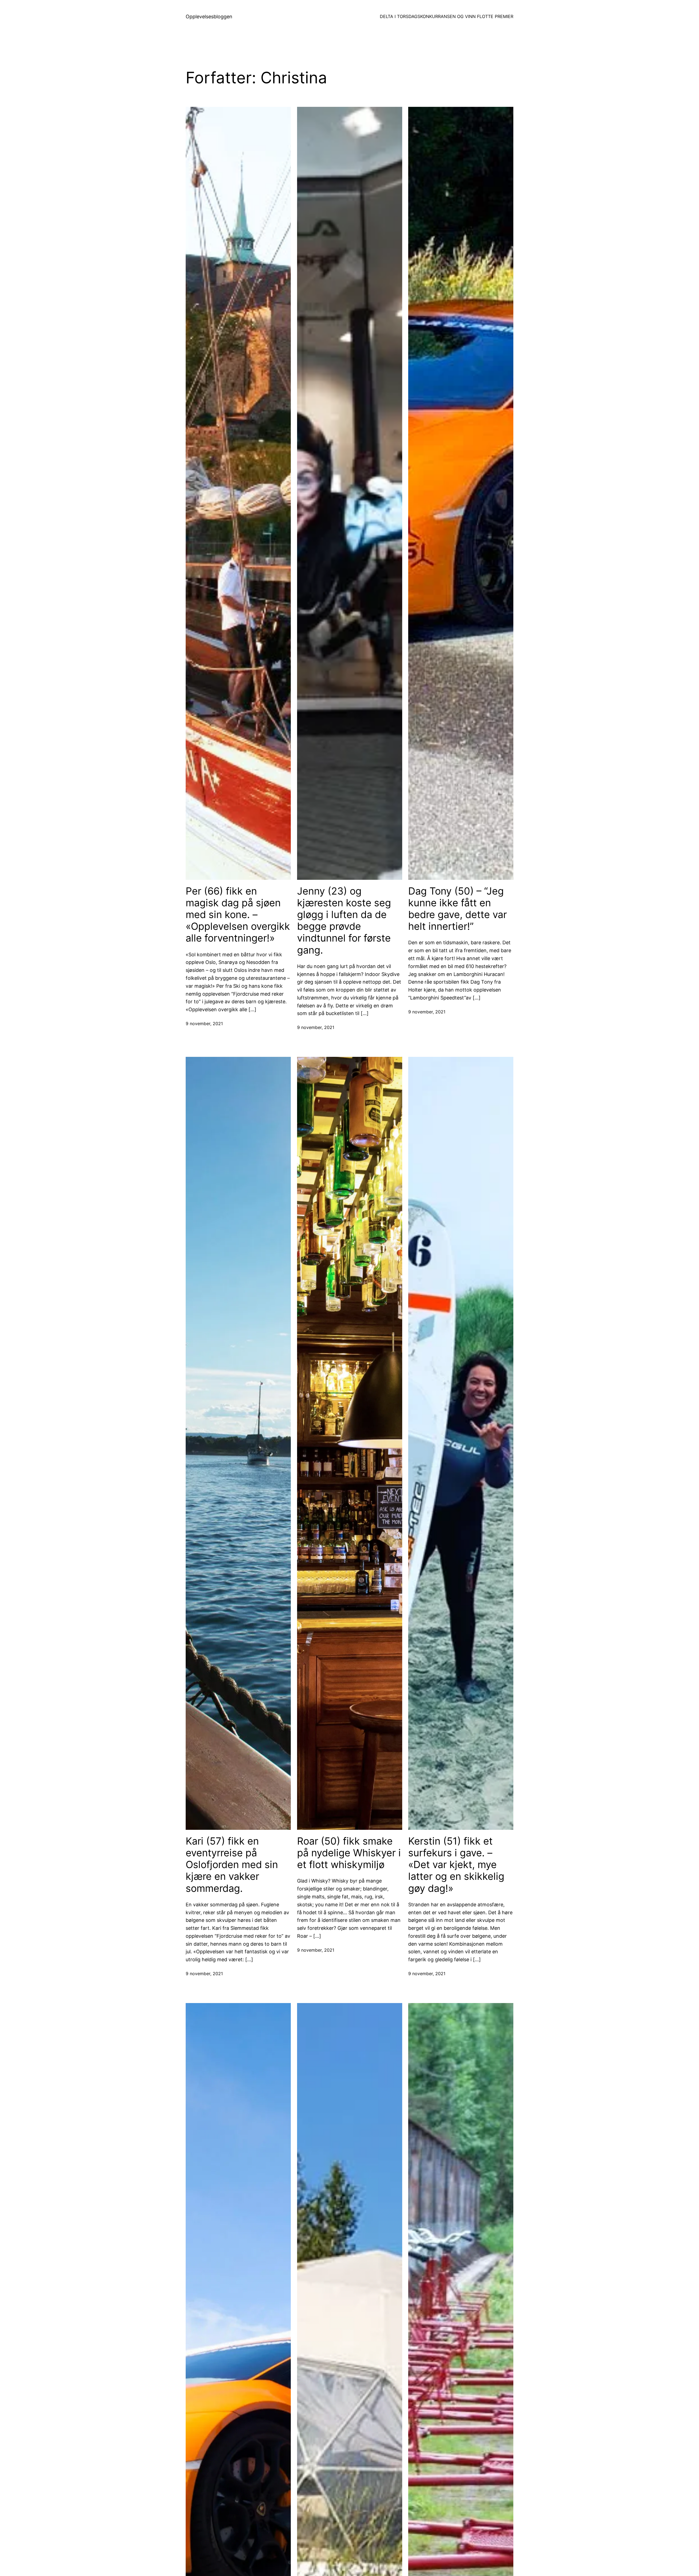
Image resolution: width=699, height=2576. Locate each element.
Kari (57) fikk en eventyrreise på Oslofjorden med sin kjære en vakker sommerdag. (232, 1865)
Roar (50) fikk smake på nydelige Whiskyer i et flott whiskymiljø (349, 1853)
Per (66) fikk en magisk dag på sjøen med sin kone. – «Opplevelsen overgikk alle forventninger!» (238, 915)
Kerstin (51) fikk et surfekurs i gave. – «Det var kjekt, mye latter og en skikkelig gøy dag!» (456, 1865)
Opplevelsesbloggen (209, 17)
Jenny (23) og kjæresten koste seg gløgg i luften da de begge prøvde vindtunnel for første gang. (344, 921)
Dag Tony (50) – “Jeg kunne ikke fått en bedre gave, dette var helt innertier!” (457, 909)
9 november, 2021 (204, 1024)
